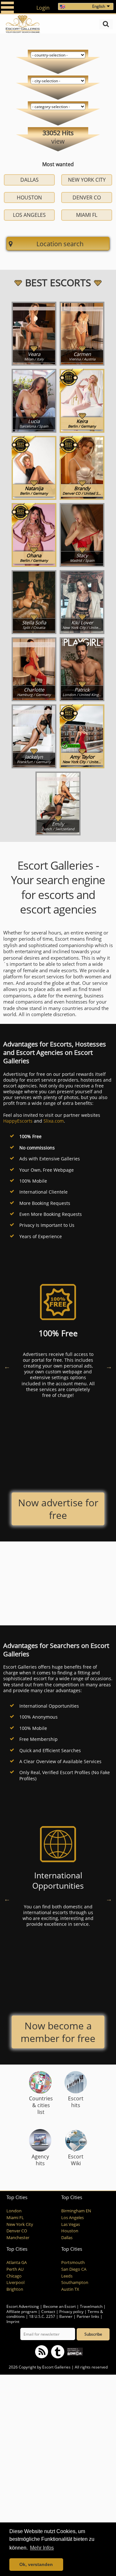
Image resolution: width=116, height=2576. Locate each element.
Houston (29, 197)
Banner (66, 2316)
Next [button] (109, 1367)
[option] (58, 1344)
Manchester (18, 2238)
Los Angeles (29, 215)
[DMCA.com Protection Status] (74, 2351)
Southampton (75, 2283)
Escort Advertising (23, 2306)
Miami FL (87, 215)
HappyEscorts (18, 1121)
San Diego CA (74, 2269)
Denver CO (87, 197)
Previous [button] (7, 1367)
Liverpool (15, 2283)
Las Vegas (71, 2224)
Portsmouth (73, 2263)
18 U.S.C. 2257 (42, 2316)
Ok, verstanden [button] (36, 2564)
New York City (87, 180)
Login (43, 8)
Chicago (14, 2276)
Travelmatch (91, 2306)
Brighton (15, 2289)
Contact (48, 2312)
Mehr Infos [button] (42, 2548)
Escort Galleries (56, 2367)
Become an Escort (59, 2306)
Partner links (88, 2316)
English (99, 6)
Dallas (29, 180)
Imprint (13, 2322)
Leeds (67, 2276)
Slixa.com (54, 1121)
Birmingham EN (76, 2211)
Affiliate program (22, 2312)
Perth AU (15, 2269)
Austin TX (70, 2289)
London (14, 2211)
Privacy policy (71, 2312)
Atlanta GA (17, 2263)
